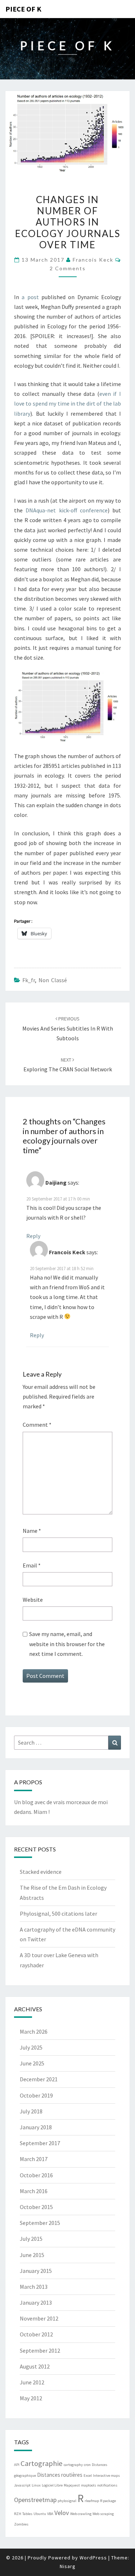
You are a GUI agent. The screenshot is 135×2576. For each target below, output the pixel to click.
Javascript (22, 2485)
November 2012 (39, 2318)
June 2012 (32, 2382)
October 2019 (36, 2095)
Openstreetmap (35, 2500)
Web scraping (103, 2514)
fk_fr (29, 980)
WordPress (93, 2558)
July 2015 (31, 2239)
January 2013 (36, 2302)
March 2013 (34, 2287)
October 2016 (36, 2175)
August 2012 (35, 2366)
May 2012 (31, 2398)
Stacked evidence (41, 1872)
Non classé (53, 980)
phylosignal (67, 2501)
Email (32, 1565)
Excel (88, 2476)
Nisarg (68, 2566)
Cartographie (42, 2463)
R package (108, 2501)
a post (30, 297)
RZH (18, 2514)
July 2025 (31, 2047)
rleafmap (92, 2501)
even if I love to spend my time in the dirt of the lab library (67, 403)
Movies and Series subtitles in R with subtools (68, 1028)
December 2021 (39, 2079)
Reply (33, 1236)
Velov (62, 2513)
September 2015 (40, 2223)
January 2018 (36, 2127)
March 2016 (34, 2191)
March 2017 (34, 2159)
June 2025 (32, 2063)
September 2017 (40, 2143)
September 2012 (40, 2350)
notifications (107, 2485)
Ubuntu (40, 2514)
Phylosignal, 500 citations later (58, 1914)
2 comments (68, 268)
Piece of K (23, 9)
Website (33, 1600)
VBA (50, 2514)
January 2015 (36, 2271)
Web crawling (81, 2514)
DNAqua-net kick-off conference (67, 510)
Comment (37, 1425)
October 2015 (36, 2207)
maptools (89, 2485)
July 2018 (31, 2111)
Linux (36, 2485)
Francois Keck (93, 260)
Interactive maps (106, 2476)
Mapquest (72, 2485)
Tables (27, 2514)
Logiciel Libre (52, 2485)
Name (32, 1531)
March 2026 (34, 2032)
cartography (73, 2465)
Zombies (21, 2524)
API (17, 2465)
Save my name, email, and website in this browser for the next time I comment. (67, 1644)
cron (87, 2465)
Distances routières (60, 2475)
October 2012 (36, 2334)
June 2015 (32, 2255)
